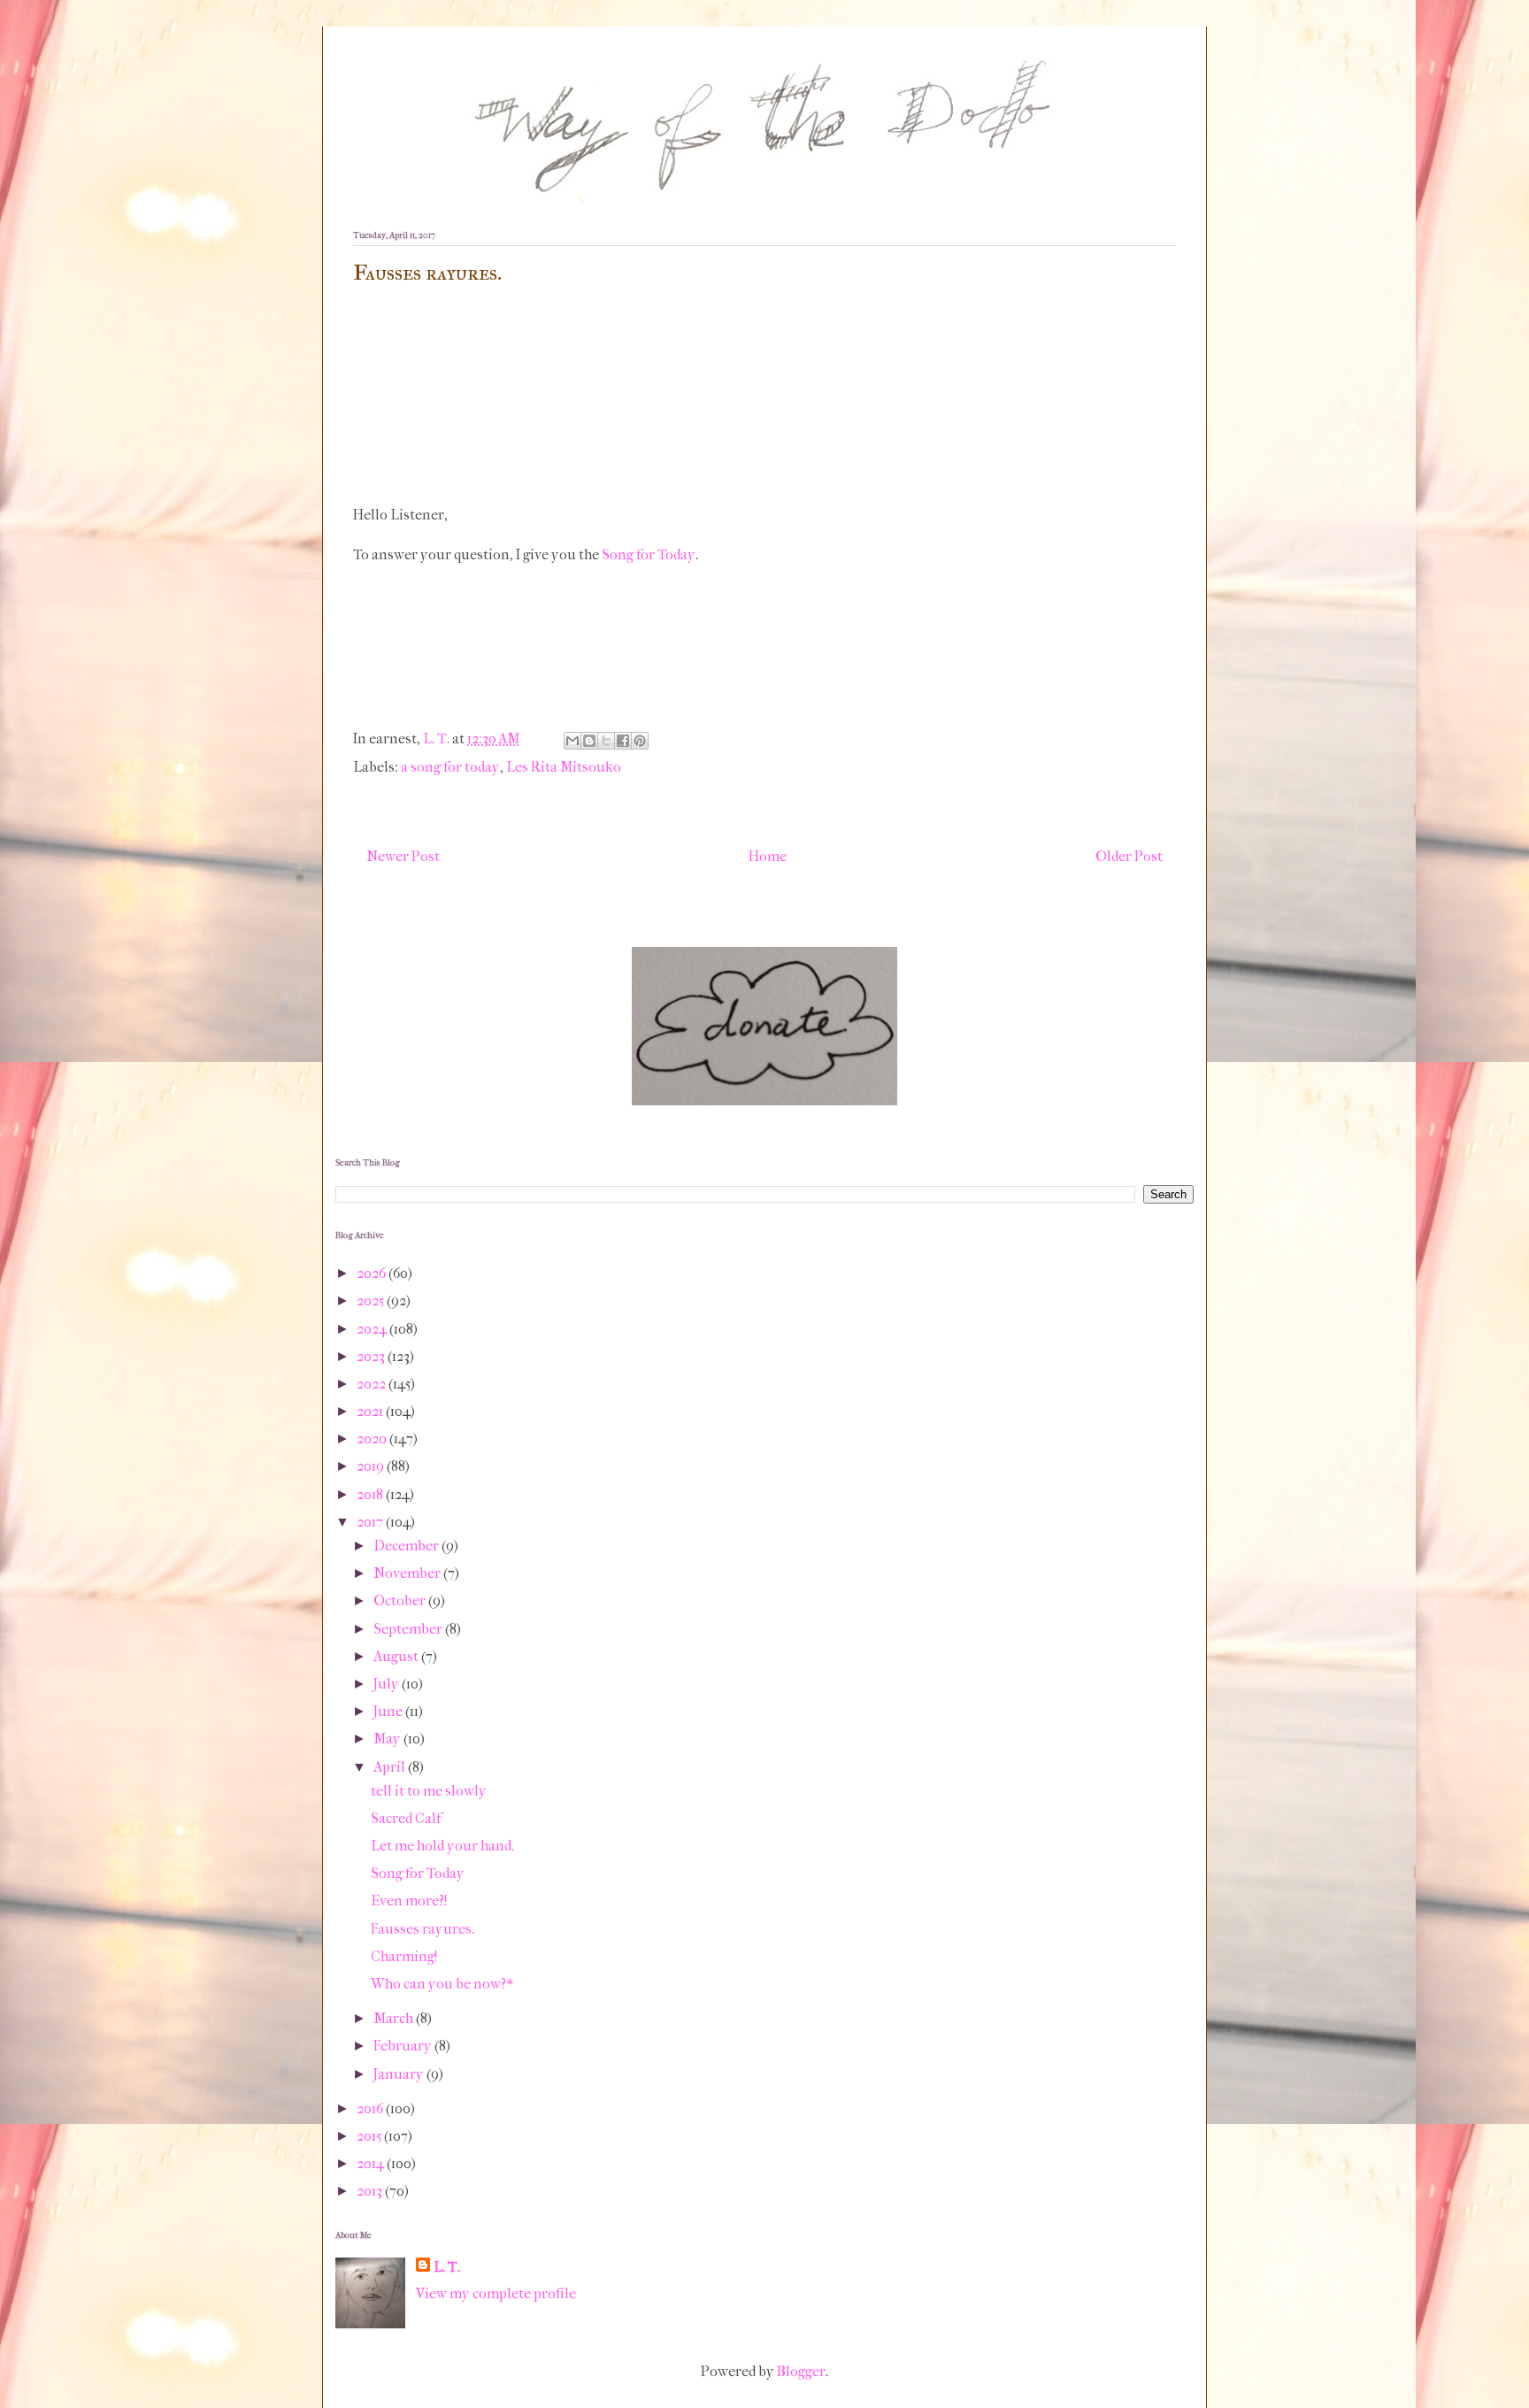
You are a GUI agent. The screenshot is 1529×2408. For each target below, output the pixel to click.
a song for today (450, 767)
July (388, 1684)
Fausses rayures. (423, 1929)
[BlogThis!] (589, 741)
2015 (370, 2136)
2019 (372, 1466)
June (389, 1711)
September (409, 1629)
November (408, 1573)
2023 (372, 1356)
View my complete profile (496, 2293)
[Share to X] (606, 741)
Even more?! (409, 1900)
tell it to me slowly (429, 1791)
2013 (371, 2191)
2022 (373, 1384)
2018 (371, 1494)
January (400, 2074)
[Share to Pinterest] (640, 741)
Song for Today (649, 554)
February (404, 2046)
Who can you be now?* (442, 1984)
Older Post (1129, 856)
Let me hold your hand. (442, 1846)
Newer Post (403, 856)
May (388, 1739)
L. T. (447, 2267)
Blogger (801, 2371)
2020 (373, 1439)
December (407, 1546)
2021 (371, 1411)
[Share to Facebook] (623, 741)
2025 (372, 1300)
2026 (373, 1273)
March (395, 2018)
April (391, 1767)
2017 (371, 1522)
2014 (372, 2163)
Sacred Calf (406, 1818)
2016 (371, 2108)
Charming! (404, 1956)
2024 (373, 1329)
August (397, 1656)
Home (768, 856)
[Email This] (572, 741)
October (401, 1600)
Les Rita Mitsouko (564, 767)
